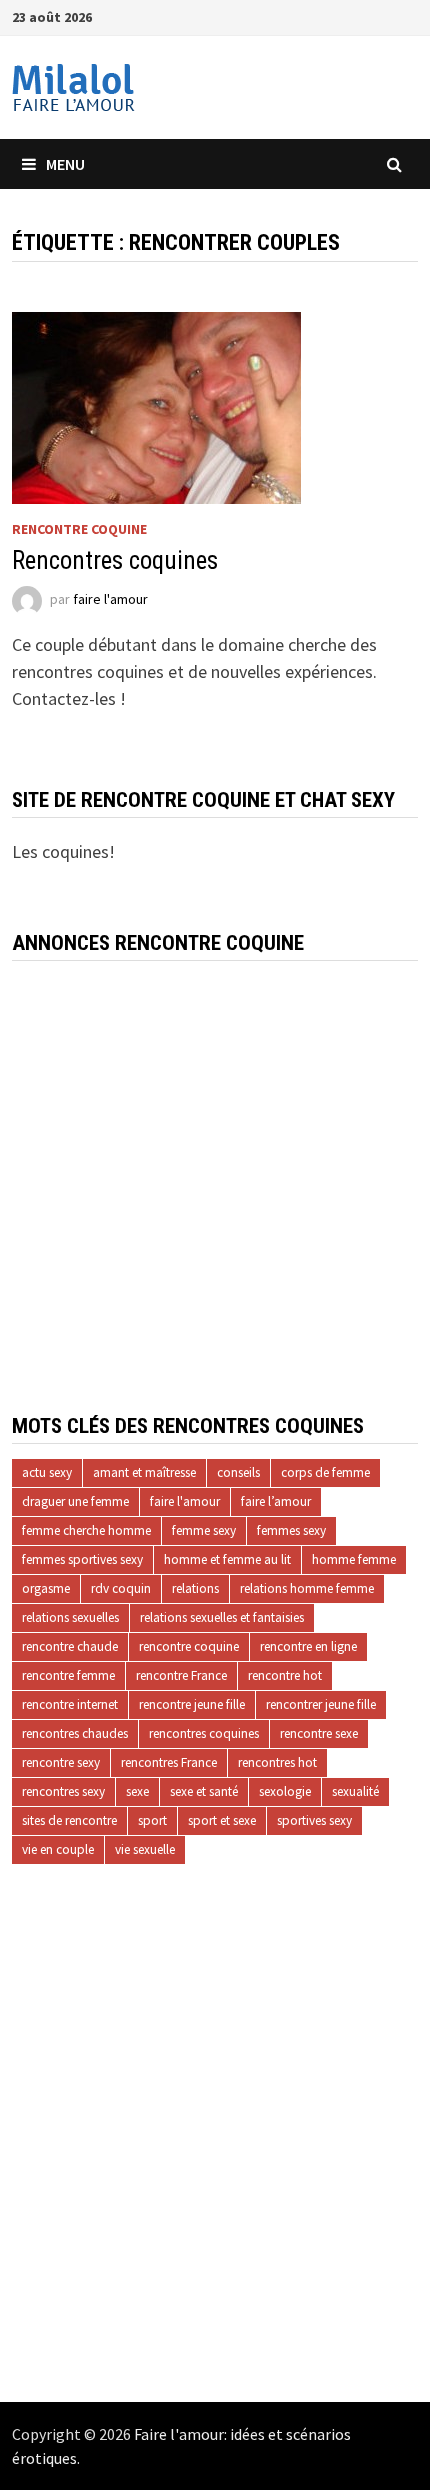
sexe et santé (204, 1791)
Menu (65, 164)
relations (195, 1588)
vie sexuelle (145, 1849)
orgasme (46, 1588)
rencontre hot (285, 1675)
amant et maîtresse (144, 1472)
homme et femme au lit (227, 1559)
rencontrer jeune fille (321, 1704)
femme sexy (204, 1530)
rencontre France (181, 1675)
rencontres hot (277, 1762)
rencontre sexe (319, 1733)
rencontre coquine (189, 1646)
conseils (238, 1472)
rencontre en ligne (308, 1646)
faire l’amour (276, 1501)
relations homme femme (307, 1588)
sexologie (285, 1791)
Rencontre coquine (79, 529)
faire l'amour (110, 599)
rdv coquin (121, 1588)
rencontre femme (68, 1675)
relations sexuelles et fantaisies (222, 1617)
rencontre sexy (61, 1762)
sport (152, 1820)
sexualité (355, 1791)
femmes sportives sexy (82, 1559)
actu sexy (47, 1472)
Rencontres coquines (115, 560)
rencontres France (169, 1762)
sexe (137, 1791)
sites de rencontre (69, 1820)
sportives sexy (314, 1820)
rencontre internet (70, 1704)
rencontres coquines (204, 1733)
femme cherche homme (86, 1530)
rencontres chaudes (75, 1733)
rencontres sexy (63, 1791)
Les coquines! (63, 851)
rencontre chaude (70, 1646)
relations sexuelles (70, 1617)
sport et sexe (222, 1820)
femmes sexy (291, 1530)
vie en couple (58, 1849)
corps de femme (325, 1472)
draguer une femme (75, 1501)
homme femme (354, 1559)
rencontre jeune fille (192, 1704)
